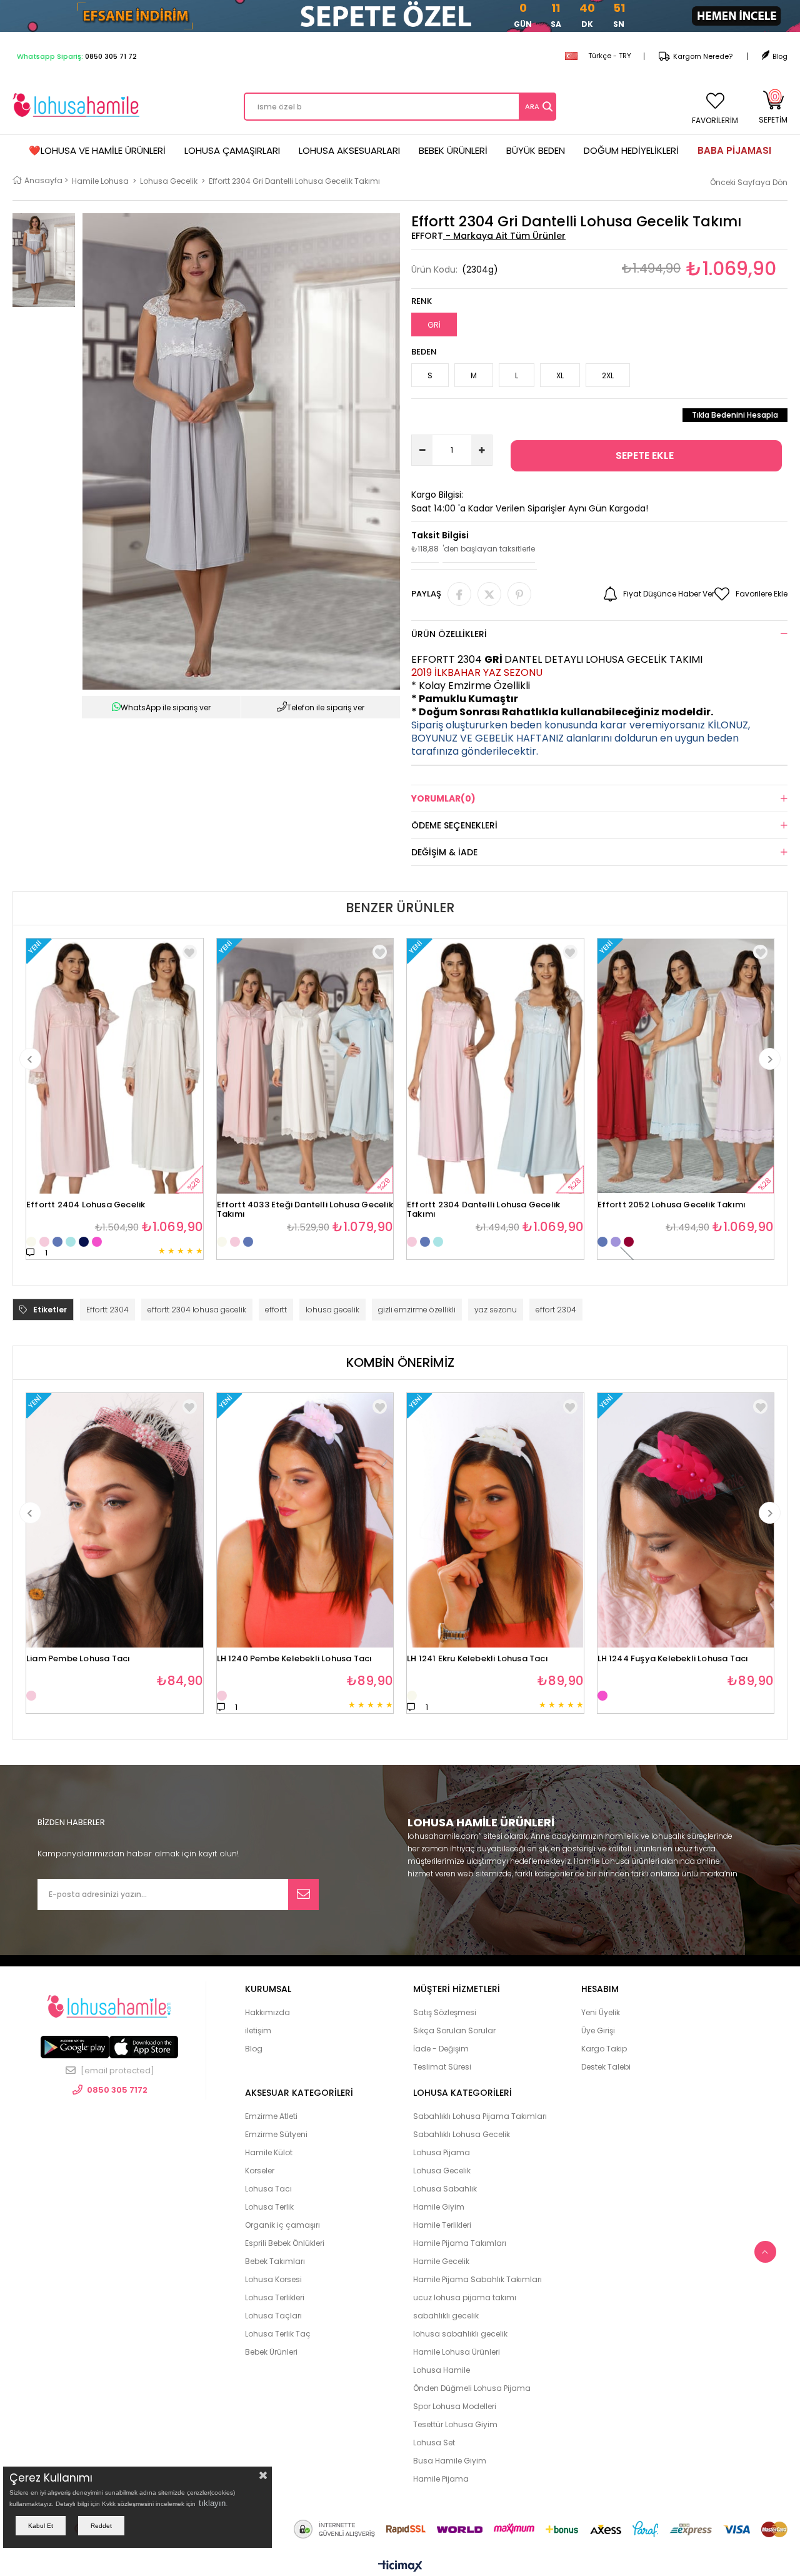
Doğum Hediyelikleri (631, 150)
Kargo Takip (604, 2049)
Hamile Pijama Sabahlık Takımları (477, 2279)
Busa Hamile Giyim (450, 2461)
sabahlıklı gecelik (446, 2316)
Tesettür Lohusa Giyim (455, 2424)
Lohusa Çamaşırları (232, 150)
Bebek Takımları (275, 2261)
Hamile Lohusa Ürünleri (457, 2352)
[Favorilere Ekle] (190, 1406)
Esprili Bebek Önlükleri (285, 2243)
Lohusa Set (434, 2443)
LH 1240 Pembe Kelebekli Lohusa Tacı (295, 1659)
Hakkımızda (267, 2012)
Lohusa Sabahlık (445, 2189)
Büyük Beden (536, 150)
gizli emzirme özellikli (417, 1310)
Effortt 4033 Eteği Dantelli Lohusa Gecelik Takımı (305, 1206)
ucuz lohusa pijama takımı (465, 2297)
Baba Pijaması (734, 150)
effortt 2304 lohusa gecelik (197, 1310)
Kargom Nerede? (703, 56)
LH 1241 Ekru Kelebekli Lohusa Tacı (477, 1659)
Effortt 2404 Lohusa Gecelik (86, 1205)
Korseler (260, 2171)
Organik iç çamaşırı (282, 2225)
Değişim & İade (444, 852)
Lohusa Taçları (273, 2316)
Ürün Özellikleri (449, 634)
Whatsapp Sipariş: (77, 56)
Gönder (303, 1894)
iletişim (258, 2030)
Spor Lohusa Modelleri (455, 2406)
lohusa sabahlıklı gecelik (460, 2334)
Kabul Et (41, 2526)
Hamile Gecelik (441, 2261)
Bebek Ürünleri (453, 150)
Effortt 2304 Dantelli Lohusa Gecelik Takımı (483, 1206)
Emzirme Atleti (271, 2116)
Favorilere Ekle (190, 952)
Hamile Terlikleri (442, 2225)
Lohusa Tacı (268, 2189)
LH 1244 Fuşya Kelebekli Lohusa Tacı (673, 1659)
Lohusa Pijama (442, 2152)
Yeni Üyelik (601, 2012)
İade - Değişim (441, 2049)
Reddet (101, 2526)
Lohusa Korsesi (273, 2279)
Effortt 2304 (107, 1310)
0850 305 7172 (117, 2090)
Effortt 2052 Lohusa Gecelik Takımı (672, 1205)
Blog (780, 56)
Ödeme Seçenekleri (454, 825)
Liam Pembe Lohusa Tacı (78, 1659)
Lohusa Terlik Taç (278, 2334)
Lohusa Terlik (269, 2207)
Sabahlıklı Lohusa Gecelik (462, 2134)
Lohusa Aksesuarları (349, 150)
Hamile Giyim (439, 2207)
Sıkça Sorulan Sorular (454, 2030)
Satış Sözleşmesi (445, 2012)
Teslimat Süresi (442, 2067)
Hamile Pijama (441, 2479)
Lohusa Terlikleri (275, 2297)
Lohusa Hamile (442, 2370)
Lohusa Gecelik (442, 2171)
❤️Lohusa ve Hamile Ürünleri (97, 150)
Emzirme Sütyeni (276, 2134)
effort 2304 (556, 1310)
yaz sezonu (496, 1310)
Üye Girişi (598, 2030)
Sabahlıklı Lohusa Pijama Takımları (480, 2116)
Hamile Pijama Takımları (460, 2243)
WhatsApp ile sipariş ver (166, 707)
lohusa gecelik (332, 1310)
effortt (276, 1310)
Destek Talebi (606, 2067)
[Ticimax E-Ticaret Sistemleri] (400, 2567)
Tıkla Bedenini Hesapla (735, 415)
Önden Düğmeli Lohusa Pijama (472, 2388)
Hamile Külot (269, 2152)
